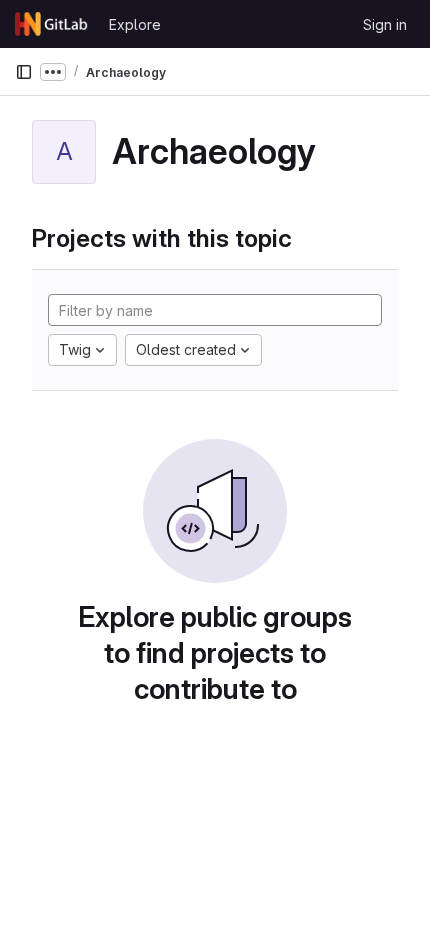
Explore (135, 24)
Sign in (385, 24)
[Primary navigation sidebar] (24, 72)
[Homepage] (52, 24)
